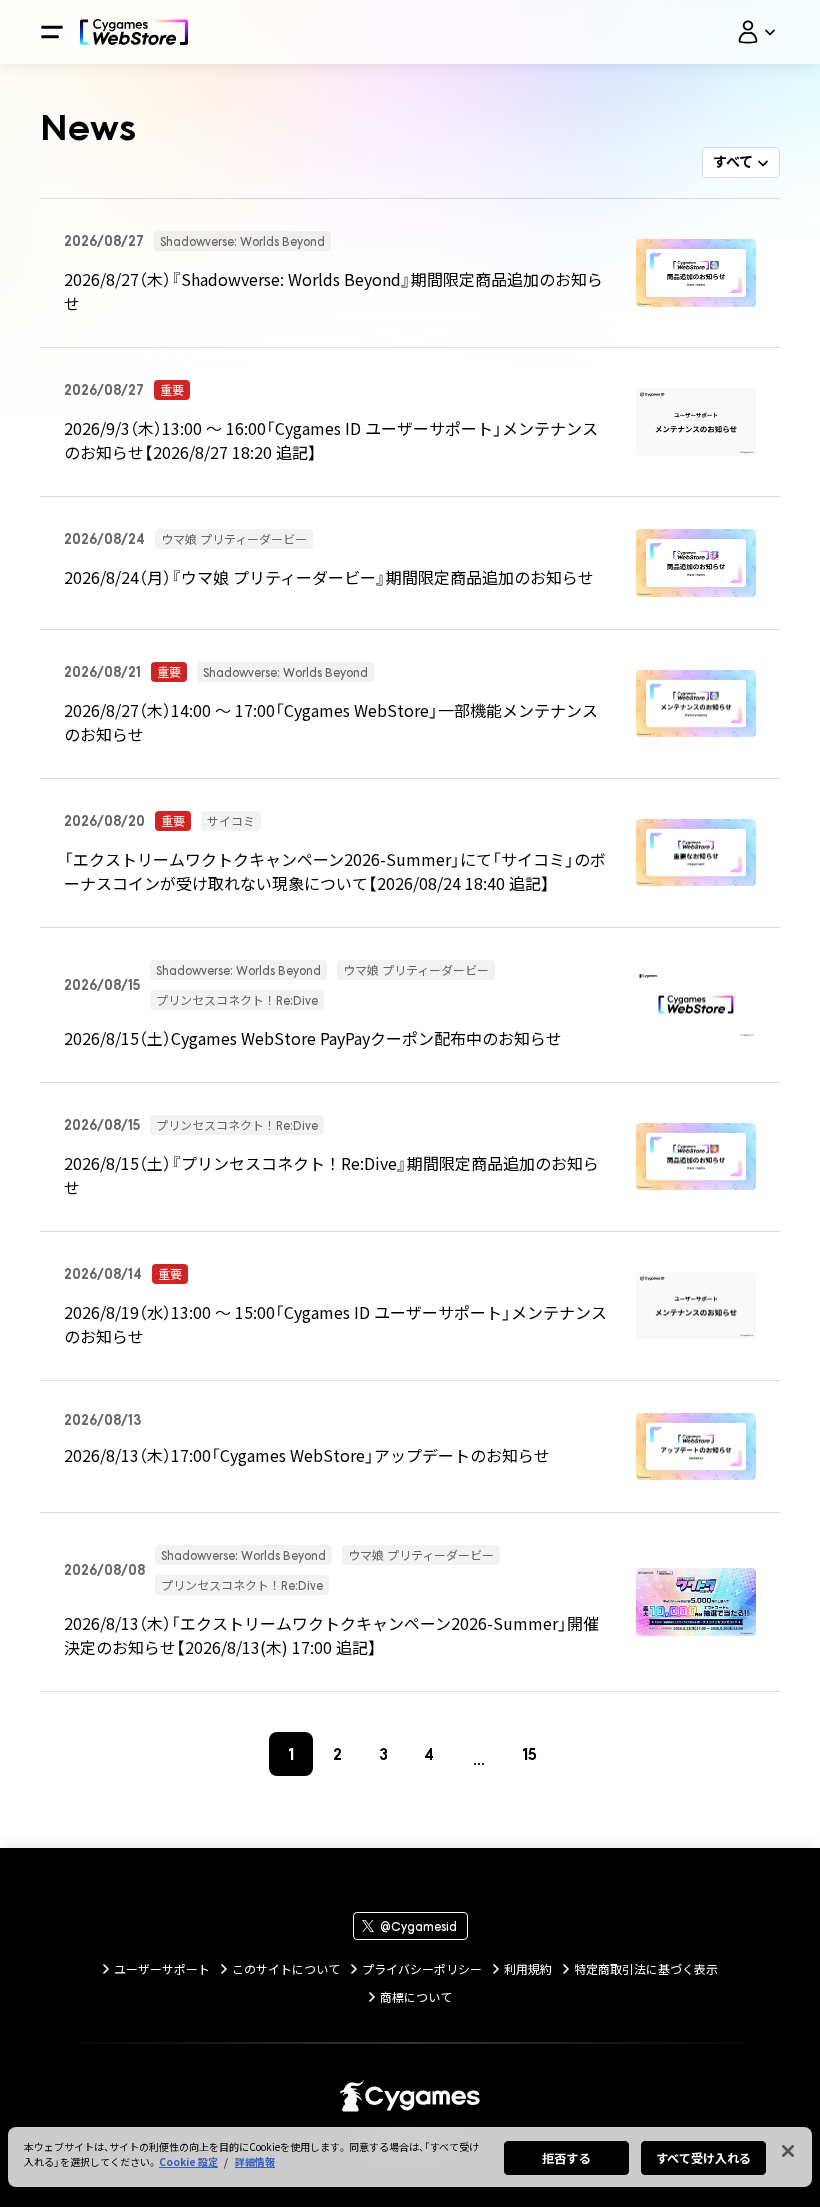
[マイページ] (756, 32)
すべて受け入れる (704, 2157)
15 (529, 1754)
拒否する (566, 2157)
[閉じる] (788, 2151)
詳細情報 (255, 2161)
